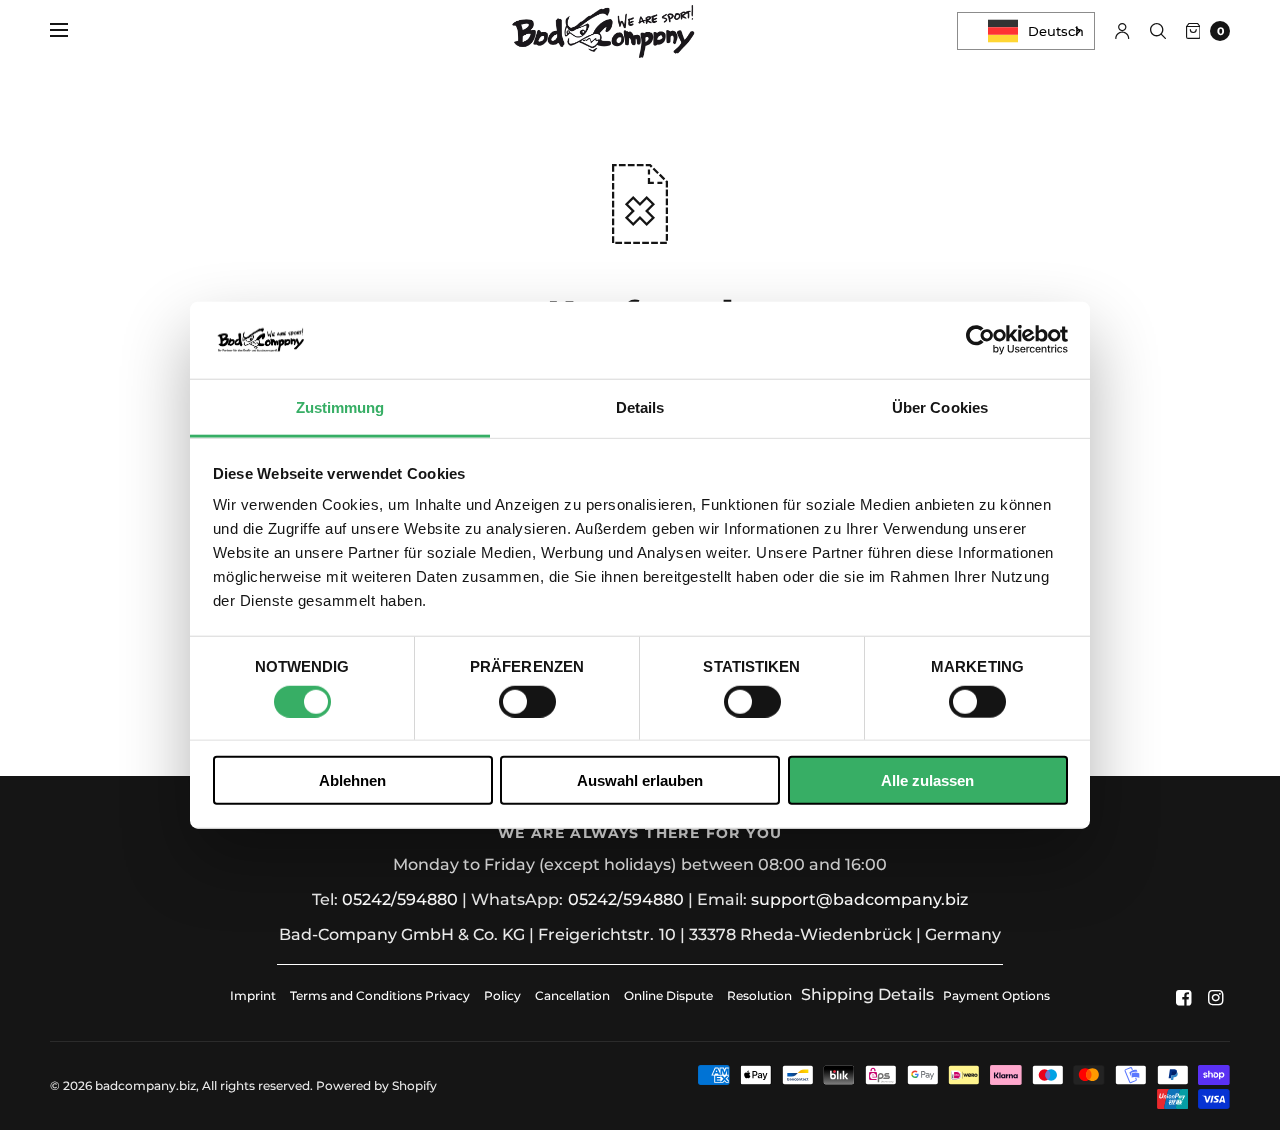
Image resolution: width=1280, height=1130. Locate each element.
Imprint (253, 995)
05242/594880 (400, 899)
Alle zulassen (927, 780)
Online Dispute (668, 995)
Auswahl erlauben (640, 780)
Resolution (759, 995)
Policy (502, 995)
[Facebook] (1184, 998)
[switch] (527, 701)
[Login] (1122, 31)
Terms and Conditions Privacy (380, 995)
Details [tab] (640, 407)
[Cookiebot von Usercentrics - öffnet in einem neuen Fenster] (980, 340)
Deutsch (1056, 31)
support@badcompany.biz (859, 899)
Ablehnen (352, 780)
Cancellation (572, 995)
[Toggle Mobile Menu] (72, 31)
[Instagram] (1216, 998)
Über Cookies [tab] (940, 407)
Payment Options (996, 995)
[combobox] (1026, 31)
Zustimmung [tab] (340, 407)
